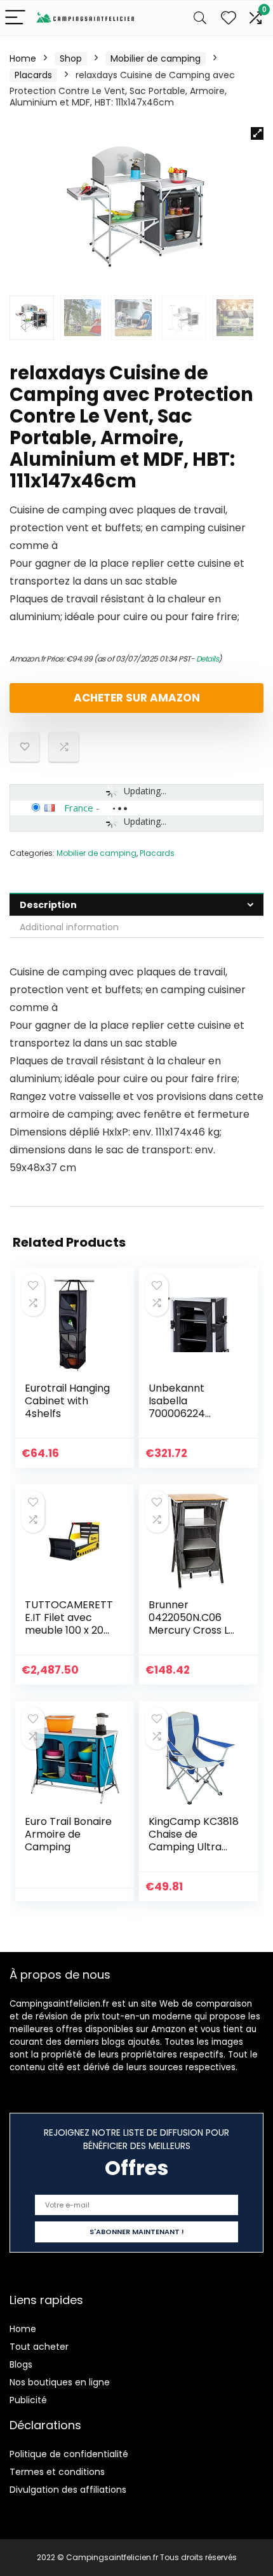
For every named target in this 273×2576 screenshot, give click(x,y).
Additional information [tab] (69, 927)
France (79, 808)
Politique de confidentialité (69, 2454)
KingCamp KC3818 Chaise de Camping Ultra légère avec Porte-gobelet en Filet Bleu (194, 1853)
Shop (71, 58)
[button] (257, 133)
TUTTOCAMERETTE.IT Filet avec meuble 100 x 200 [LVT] (69, 1624)
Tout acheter (39, 2347)
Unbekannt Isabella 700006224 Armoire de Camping (177, 1413)
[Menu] (15, 18)
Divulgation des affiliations (68, 2490)
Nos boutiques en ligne (60, 2382)
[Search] (200, 18)
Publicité (28, 2400)
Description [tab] (48, 905)
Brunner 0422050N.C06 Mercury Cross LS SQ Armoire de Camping (191, 1630)
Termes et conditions (57, 2472)
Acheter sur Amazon (137, 698)
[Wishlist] (229, 18)
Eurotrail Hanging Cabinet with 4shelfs (67, 1401)
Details (208, 659)
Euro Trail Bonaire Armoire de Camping (68, 1834)
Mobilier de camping (156, 58)
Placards (33, 75)
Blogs (21, 2364)
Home (23, 58)
